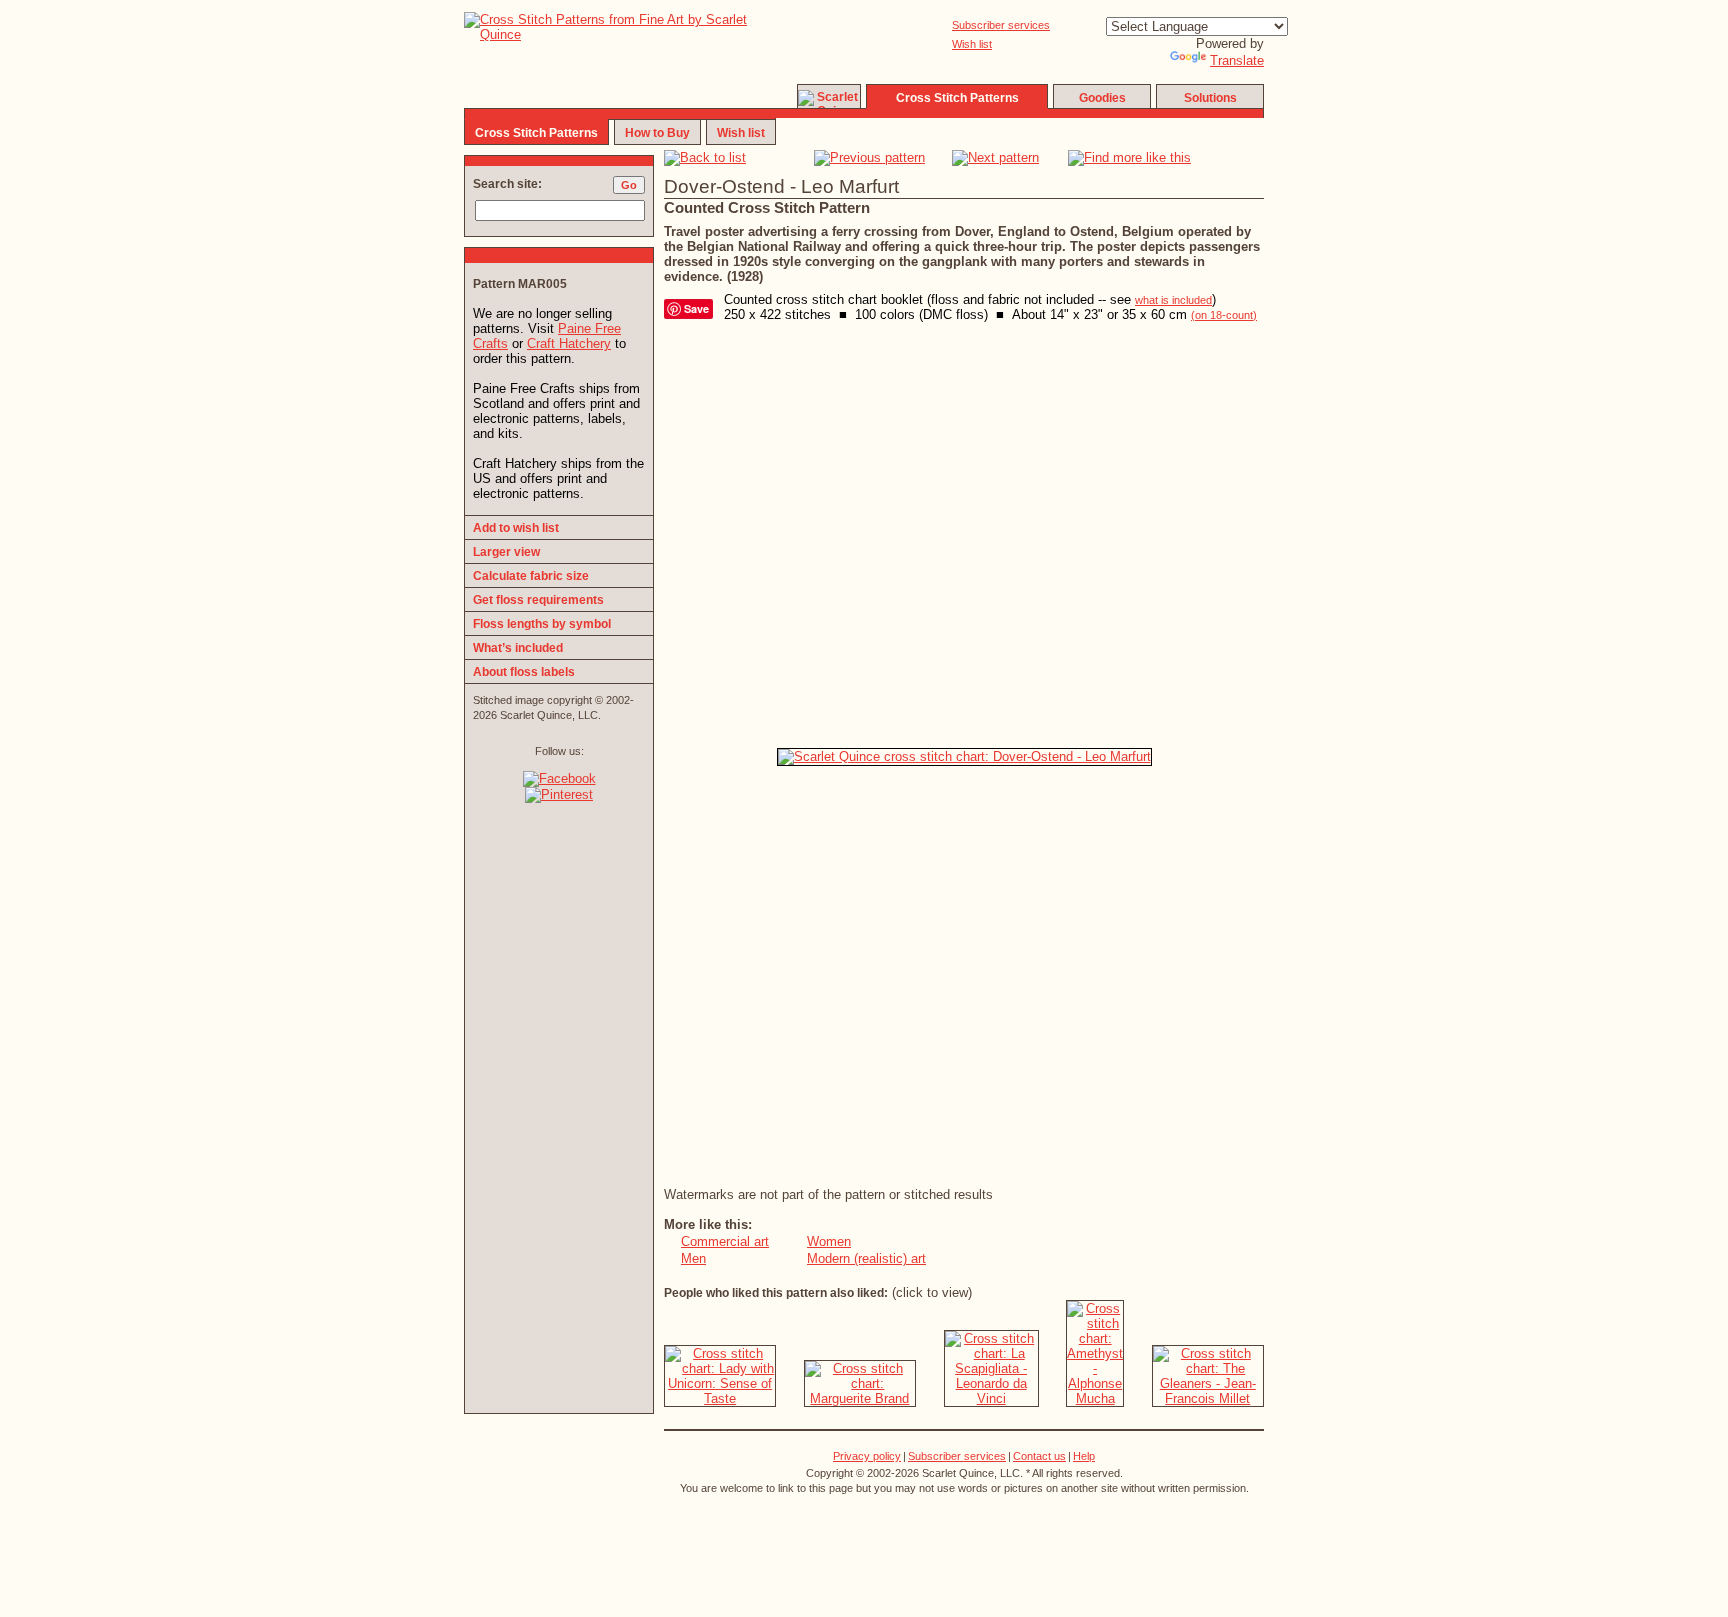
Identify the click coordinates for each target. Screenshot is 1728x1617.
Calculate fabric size (531, 576)
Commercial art (725, 1241)
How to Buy (657, 133)
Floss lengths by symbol (542, 624)
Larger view (506, 552)
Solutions (1210, 98)
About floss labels (524, 672)
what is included (1173, 300)
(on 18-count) (1224, 315)
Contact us (1039, 1456)
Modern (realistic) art (866, 1258)
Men (693, 1258)
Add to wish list (516, 528)
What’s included (518, 648)
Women (829, 1241)
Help (1084, 1456)
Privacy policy (867, 1456)
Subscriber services (1001, 25)
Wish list (972, 44)
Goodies (1102, 98)
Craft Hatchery (569, 343)
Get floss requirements (538, 600)
